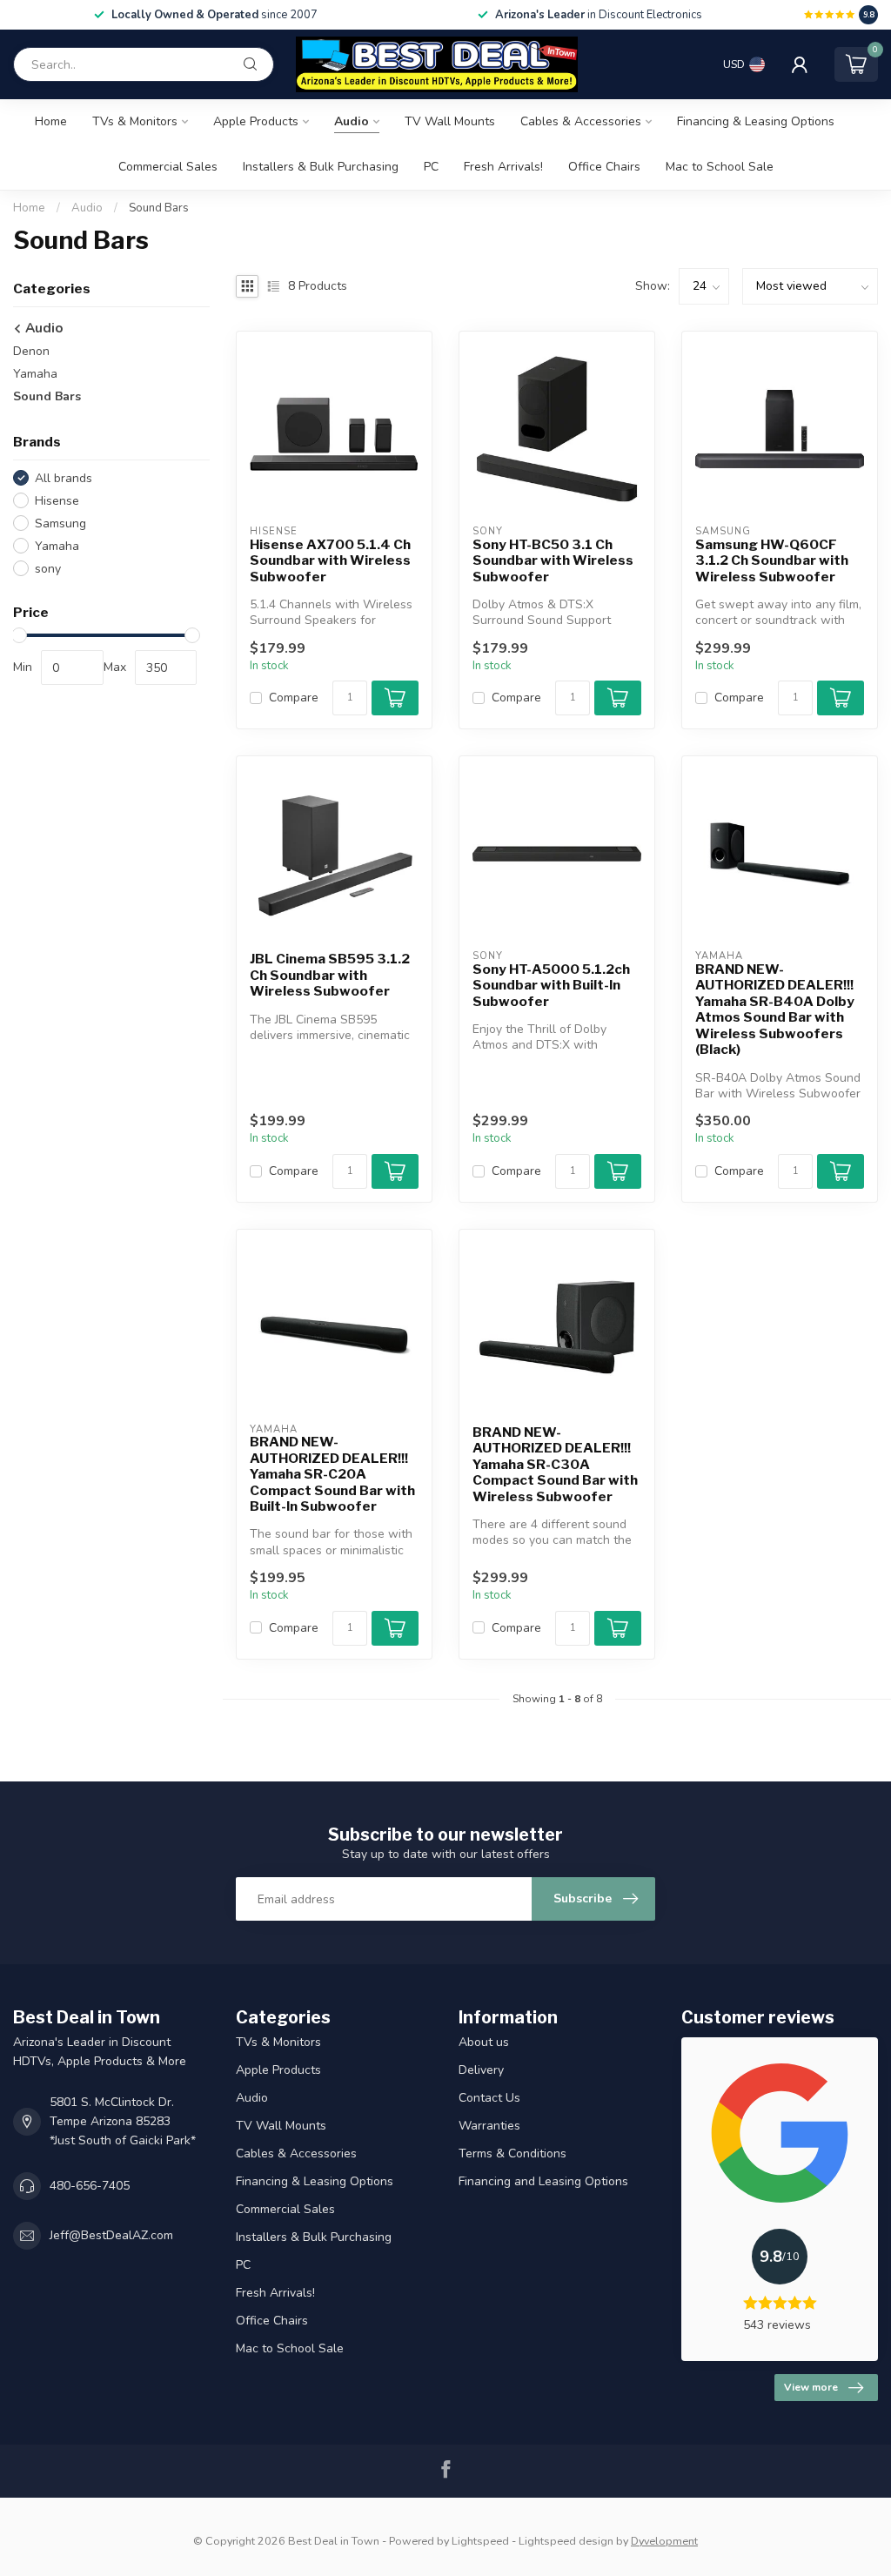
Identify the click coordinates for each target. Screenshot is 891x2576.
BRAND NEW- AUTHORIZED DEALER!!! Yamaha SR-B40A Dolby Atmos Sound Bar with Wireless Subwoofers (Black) (775, 1010)
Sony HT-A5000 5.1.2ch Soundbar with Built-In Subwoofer (551, 986)
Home (51, 121)
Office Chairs (604, 167)
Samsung (60, 523)
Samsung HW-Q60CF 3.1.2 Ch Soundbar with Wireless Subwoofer (772, 561)
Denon (31, 351)
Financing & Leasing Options (756, 121)
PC (431, 167)
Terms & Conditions (512, 2153)
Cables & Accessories (581, 121)
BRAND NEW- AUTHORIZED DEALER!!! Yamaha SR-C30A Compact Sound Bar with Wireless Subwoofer (555, 1465)
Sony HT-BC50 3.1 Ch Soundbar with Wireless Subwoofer (553, 561)
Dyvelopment (664, 2541)
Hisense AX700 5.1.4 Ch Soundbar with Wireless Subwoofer (330, 561)
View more (811, 2387)
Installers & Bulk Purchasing (321, 167)
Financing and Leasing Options (543, 2181)
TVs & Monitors (135, 121)
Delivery (481, 2070)
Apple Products (256, 121)
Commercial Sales (168, 167)
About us (484, 2042)
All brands (64, 478)
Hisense (57, 501)
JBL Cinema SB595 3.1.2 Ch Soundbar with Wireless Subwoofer (330, 975)
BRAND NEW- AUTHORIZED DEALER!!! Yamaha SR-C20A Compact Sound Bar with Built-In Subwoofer (332, 1474)
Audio (352, 121)
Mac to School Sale (720, 167)
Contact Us (489, 2098)
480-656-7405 (90, 2186)
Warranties (489, 2126)
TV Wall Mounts (450, 121)
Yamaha (35, 374)
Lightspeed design (566, 2541)
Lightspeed (480, 2541)
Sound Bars (159, 208)
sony (48, 569)
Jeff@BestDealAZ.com (111, 2235)
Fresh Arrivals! (503, 167)
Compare (294, 698)
